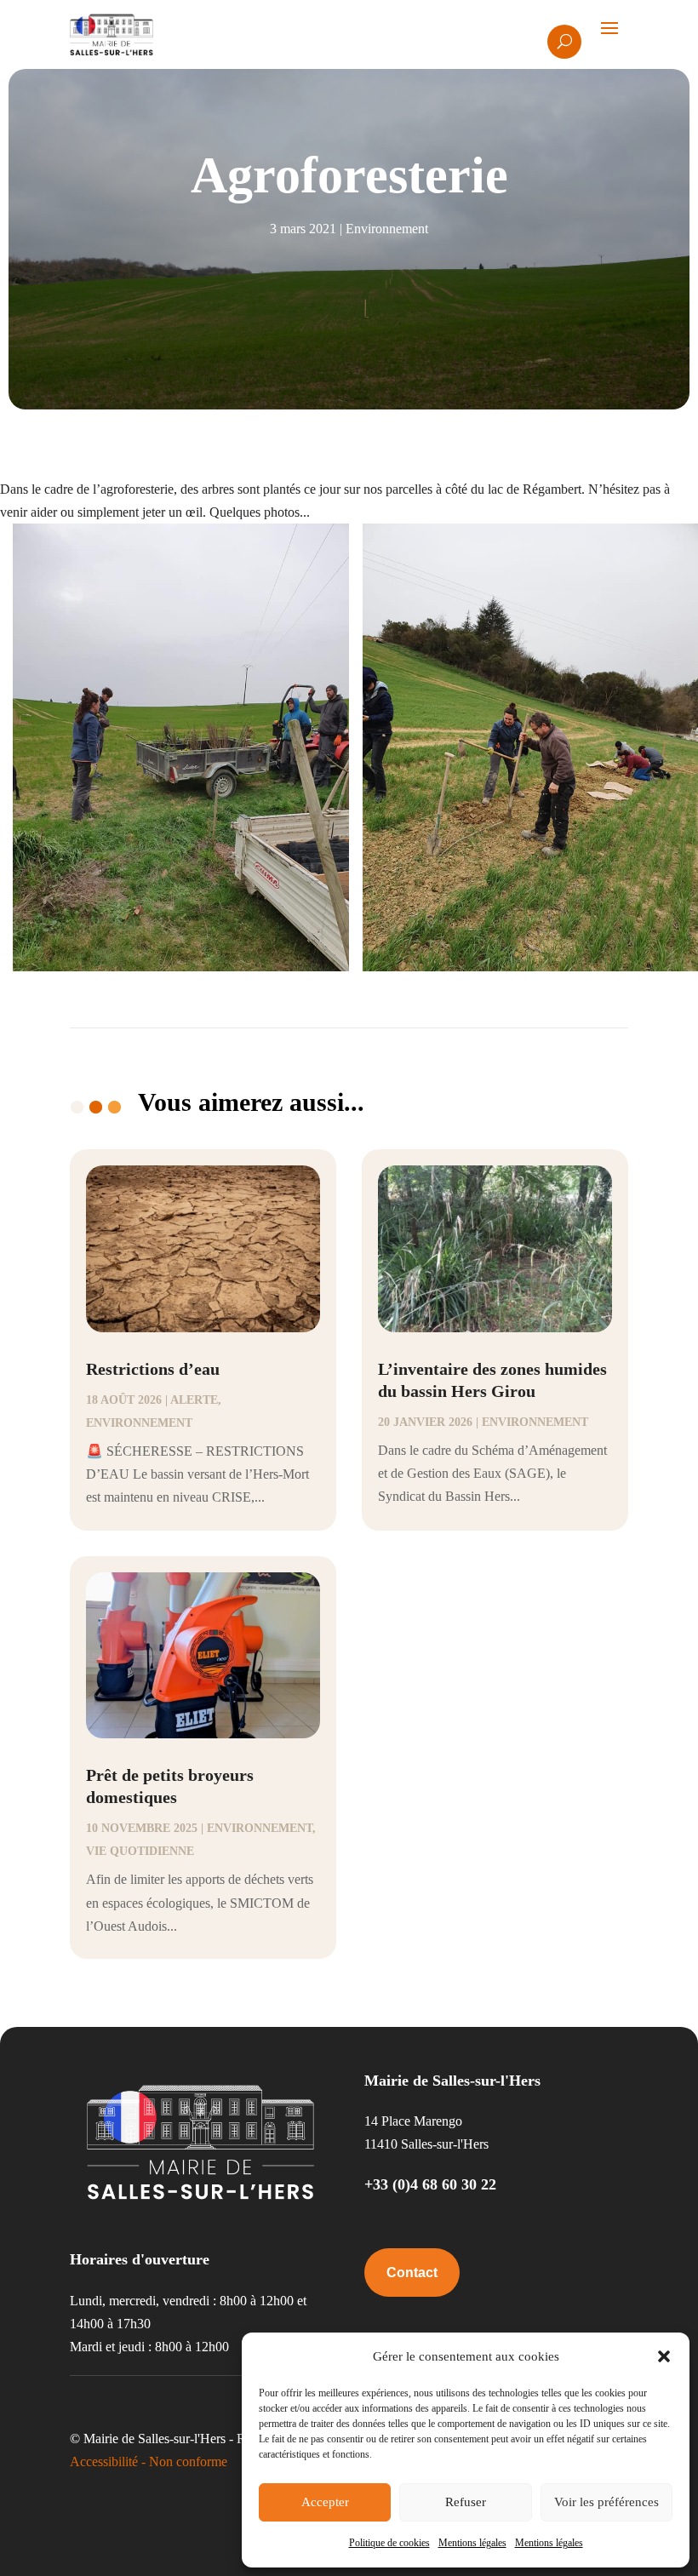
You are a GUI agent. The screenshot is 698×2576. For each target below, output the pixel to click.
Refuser (466, 2502)
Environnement (387, 229)
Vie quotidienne (140, 1851)
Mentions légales (472, 2543)
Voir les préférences (606, 2502)
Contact (412, 2273)
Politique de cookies (389, 2543)
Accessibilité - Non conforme (149, 2462)
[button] (664, 2356)
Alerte (194, 1400)
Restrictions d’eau (153, 1369)
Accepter (325, 2502)
